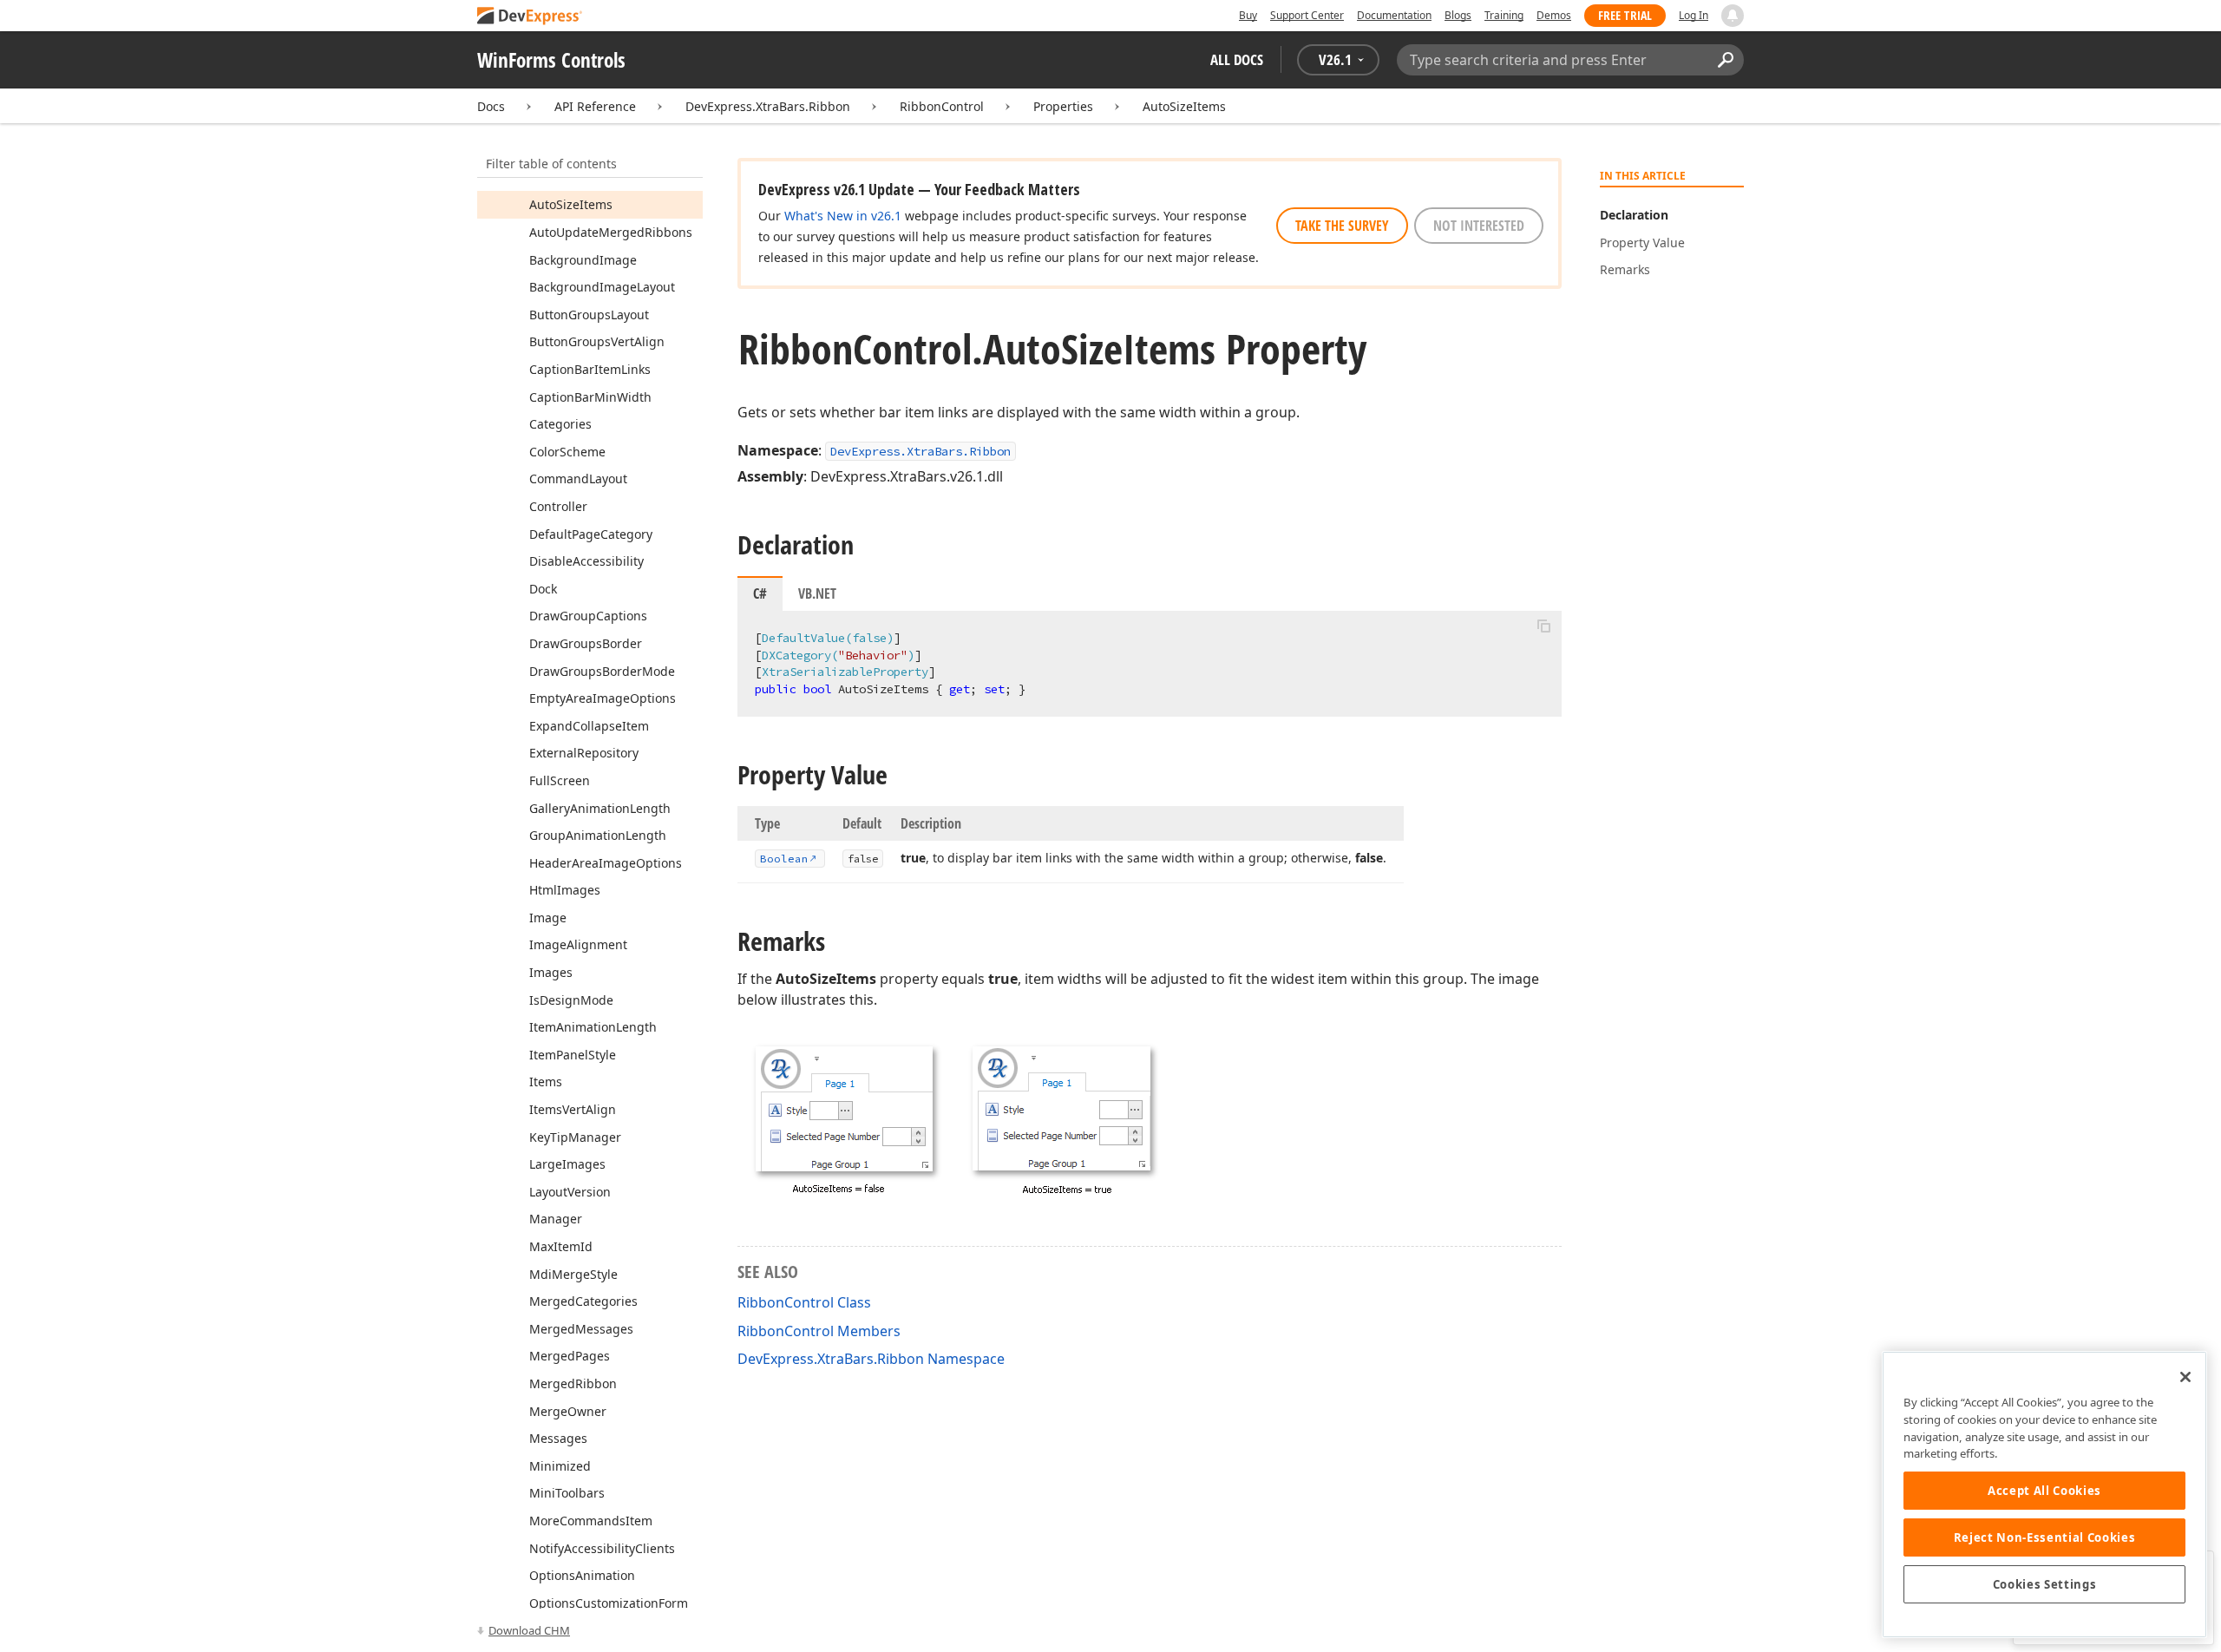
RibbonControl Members (819, 1331)
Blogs (1458, 15)
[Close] (2185, 1377)
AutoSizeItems (1184, 106)
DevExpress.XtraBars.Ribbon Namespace (871, 1359)
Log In (1694, 15)
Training (1504, 15)
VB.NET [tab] (817, 593)
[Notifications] (1733, 16)
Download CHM (529, 1630)
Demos (1554, 15)
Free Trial (1625, 15)
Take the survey (1342, 226)
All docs (1237, 59)
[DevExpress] (530, 17)
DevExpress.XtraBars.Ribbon (768, 106)
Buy (1248, 15)
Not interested (1479, 226)
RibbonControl (942, 106)
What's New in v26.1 (843, 216)
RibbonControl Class (804, 1302)
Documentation (1394, 15)
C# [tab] (760, 593)
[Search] (1725, 60)
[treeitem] (571, 204)
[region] (2044, 1495)
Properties (1063, 106)
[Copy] (1543, 626)
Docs (491, 106)
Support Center (1307, 15)
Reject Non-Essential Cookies (2044, 1537)
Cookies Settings (2045, 1584)
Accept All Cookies (2044, 1491)
